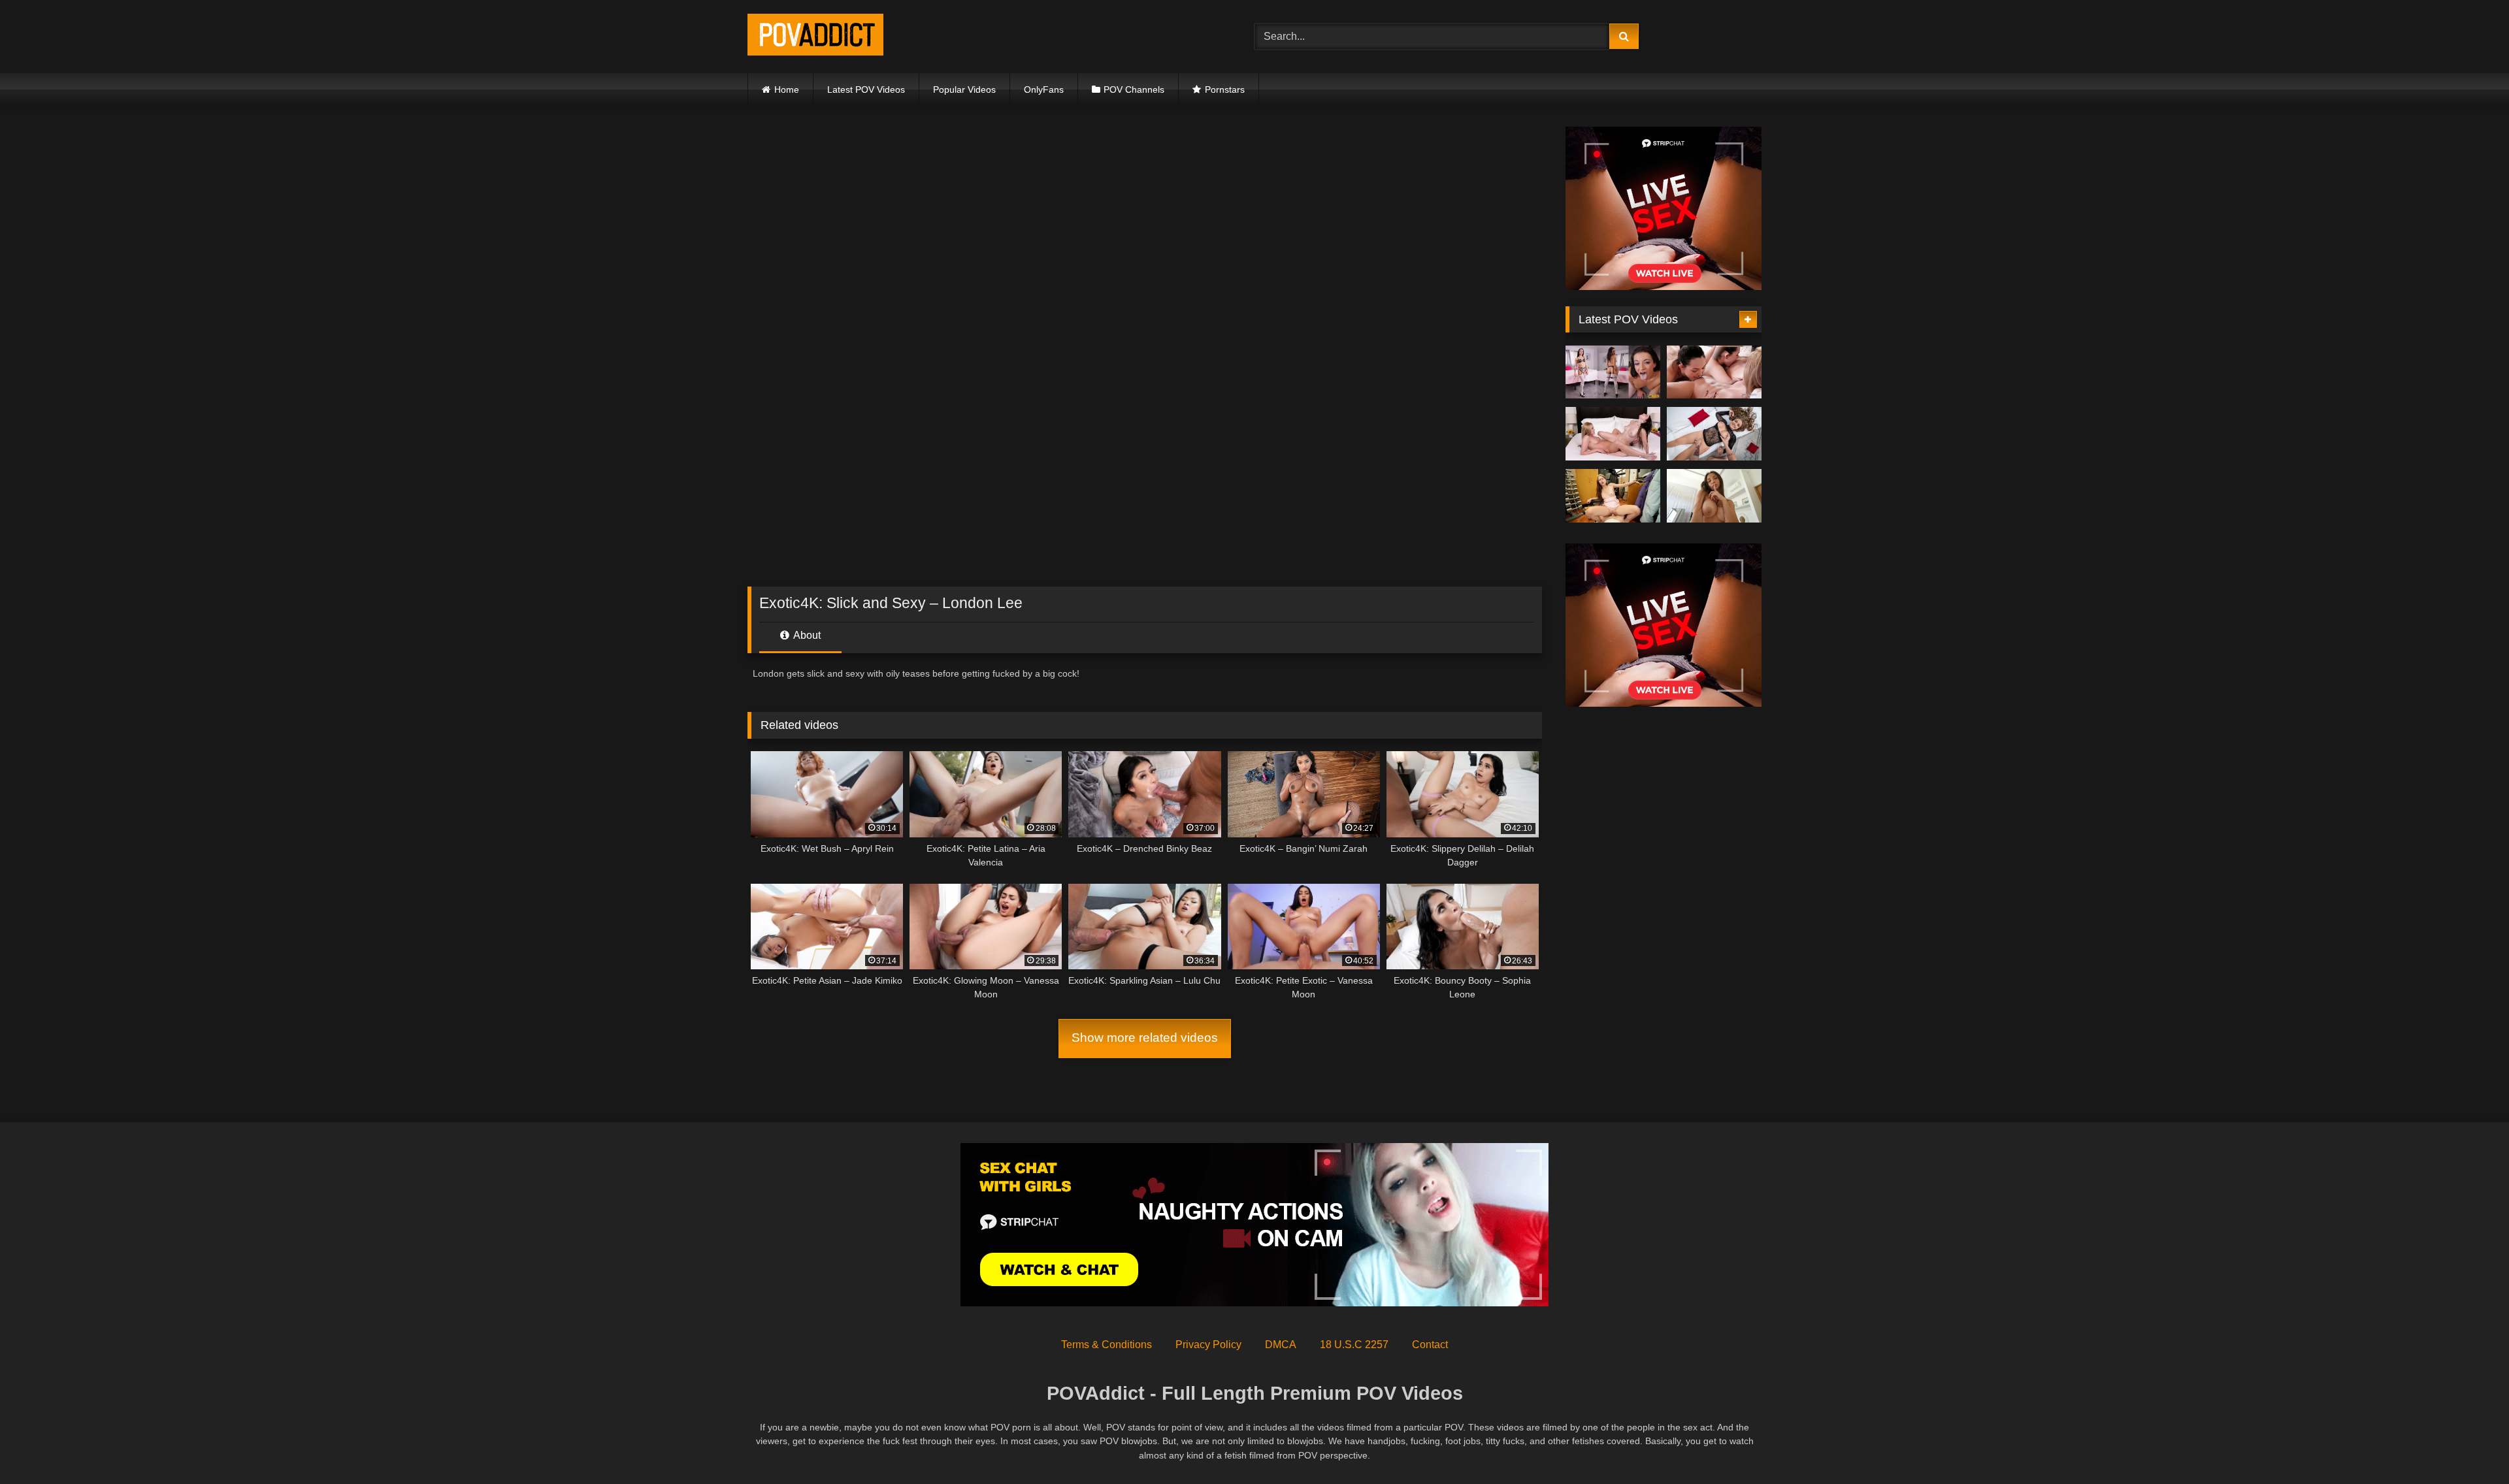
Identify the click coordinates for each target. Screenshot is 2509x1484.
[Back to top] (2468, 1445)
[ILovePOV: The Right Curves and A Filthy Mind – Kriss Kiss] (1714, 496)
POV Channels (1134, 89)
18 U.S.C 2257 (1354, 1345)
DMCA (1281, 1345)
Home (787, 89)
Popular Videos (964, 89)
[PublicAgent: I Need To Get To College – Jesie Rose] (1613, 496)
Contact (1430, 1345)
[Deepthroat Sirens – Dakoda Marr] (1613, 372)
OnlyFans (1044, 89)
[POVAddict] (815, 37)
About (806, 635)
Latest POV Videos (866, 89)
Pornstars (1225, 89)
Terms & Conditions (1107, 1345)
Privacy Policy (1208, 1345)
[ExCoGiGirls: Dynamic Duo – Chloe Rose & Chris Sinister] (1714, 372)
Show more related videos (1145, 1038)
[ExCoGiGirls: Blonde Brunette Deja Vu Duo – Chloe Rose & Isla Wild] (1613, 434)
